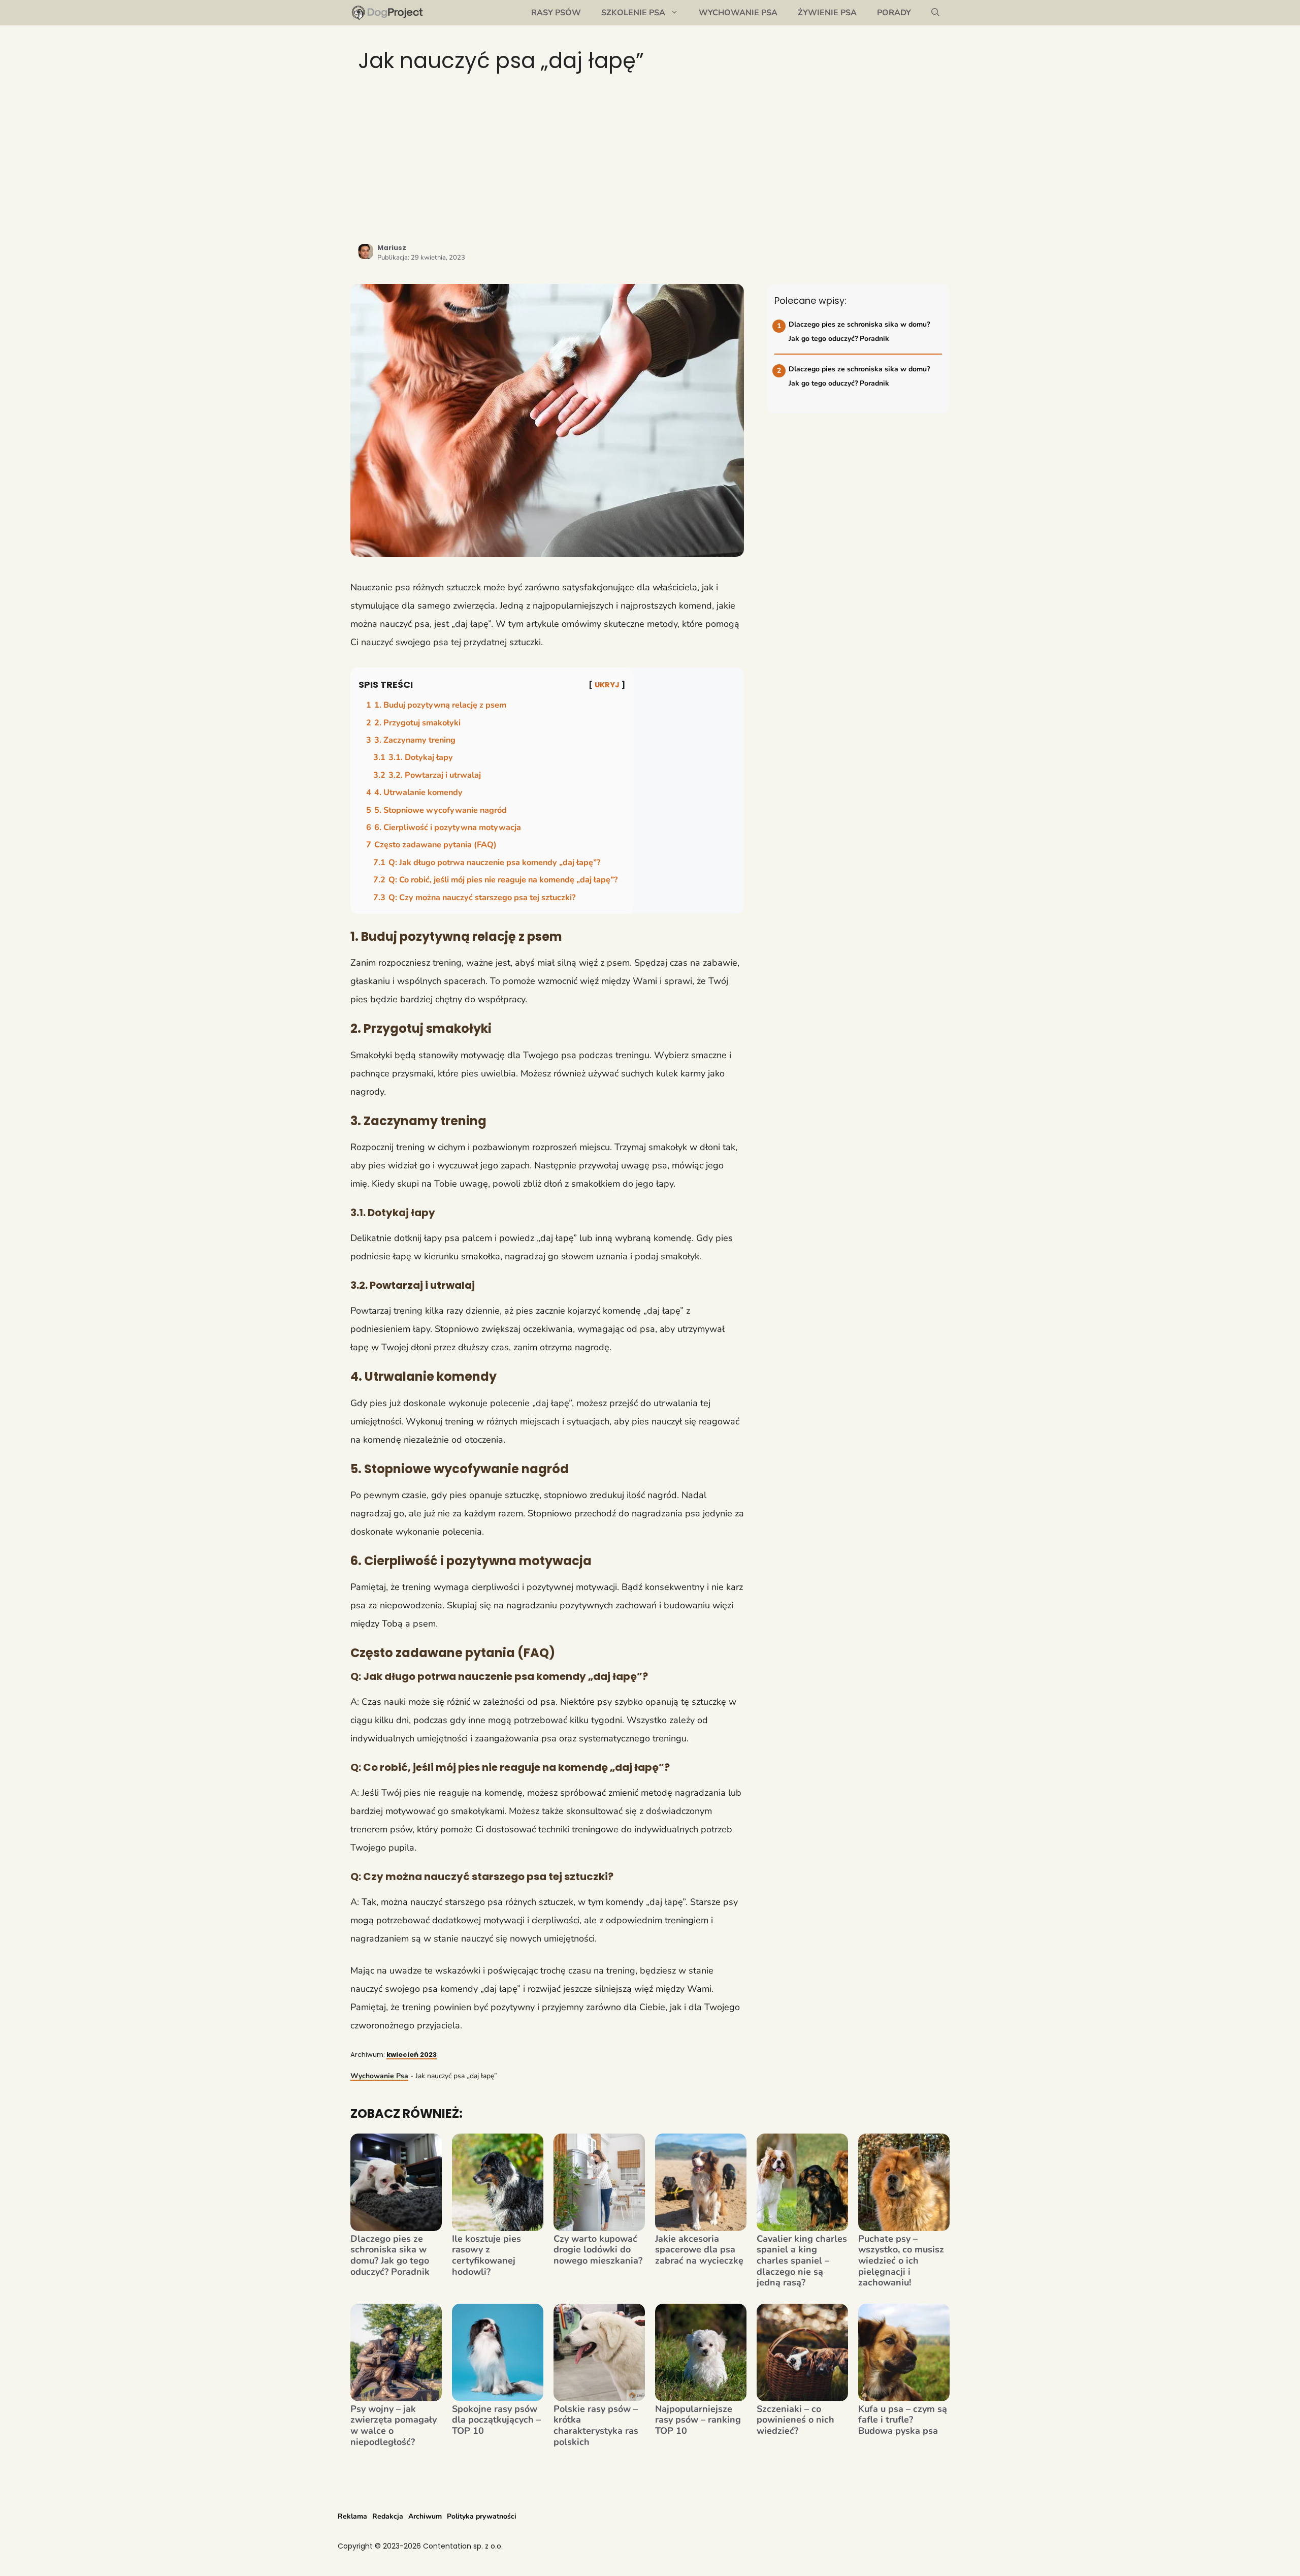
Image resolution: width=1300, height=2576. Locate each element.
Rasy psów (556, 13)
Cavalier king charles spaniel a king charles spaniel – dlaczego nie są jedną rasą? (802, 2261)
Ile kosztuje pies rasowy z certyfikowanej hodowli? (486, 2255)
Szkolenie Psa (633, 13)
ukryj (607, 685)
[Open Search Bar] (935, 13)
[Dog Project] (388, 13)
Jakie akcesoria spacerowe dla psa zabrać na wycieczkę (699, 2250)
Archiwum (425, 2516)
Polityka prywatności (482, 2516)
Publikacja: (421, 258)
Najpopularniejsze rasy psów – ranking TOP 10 (698, 2420)
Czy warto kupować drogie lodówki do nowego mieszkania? (598, 2250)
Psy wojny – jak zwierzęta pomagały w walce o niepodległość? (394, 2426)
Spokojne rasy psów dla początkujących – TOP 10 (496, 2420)
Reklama (352, 2516)
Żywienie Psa (827, 13)
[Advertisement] (650, 157)
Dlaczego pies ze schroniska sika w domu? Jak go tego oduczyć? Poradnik (390, 2255)
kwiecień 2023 (412, 2055)
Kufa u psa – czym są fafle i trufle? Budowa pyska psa (903, 2420)
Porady (894, 13)
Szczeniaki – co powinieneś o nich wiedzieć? (795, 2420)
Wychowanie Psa (738, 13)
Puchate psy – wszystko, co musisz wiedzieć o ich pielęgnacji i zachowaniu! (901, 2261)
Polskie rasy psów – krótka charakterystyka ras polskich (596, 2426)
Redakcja (388, 2516)
